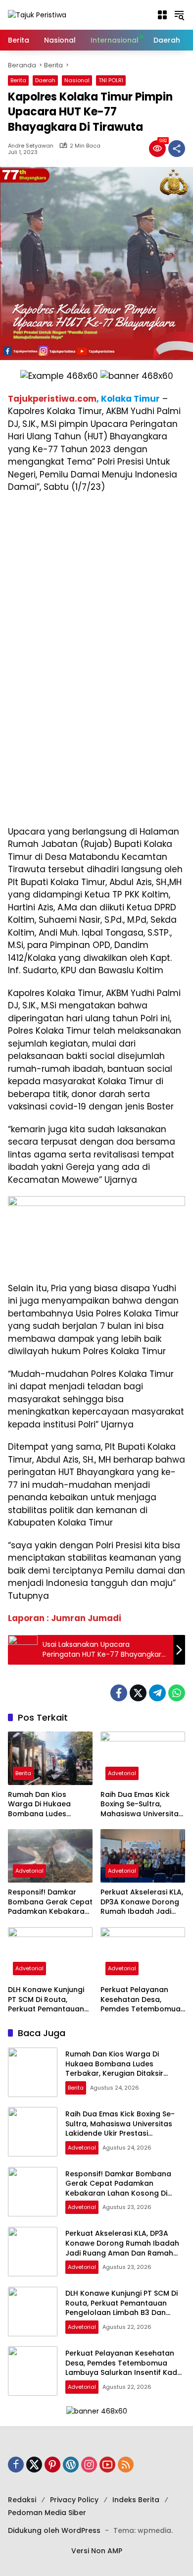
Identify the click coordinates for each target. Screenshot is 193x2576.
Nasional (77, 80)
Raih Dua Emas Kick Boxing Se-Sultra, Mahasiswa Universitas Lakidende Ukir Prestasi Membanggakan (142, 1805)
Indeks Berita (136, 2500)
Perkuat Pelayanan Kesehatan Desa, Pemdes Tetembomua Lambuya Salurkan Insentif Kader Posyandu (141, 2000)
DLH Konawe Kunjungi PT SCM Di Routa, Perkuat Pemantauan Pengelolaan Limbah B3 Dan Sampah (50, 2000)
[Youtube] (107, 2465)
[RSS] (126, 2465)
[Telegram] (157, 1693)
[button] (162, 15)
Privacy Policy (74, 2500)
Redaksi (22, 2500)
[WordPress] (71, 2465)
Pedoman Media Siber (47, 2513)
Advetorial (122, 1773)
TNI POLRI (111, 80)
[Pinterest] (52, 2465)
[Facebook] (119, 1693)
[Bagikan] (177, 149)
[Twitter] (138, 1693)
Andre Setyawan (31, 146)
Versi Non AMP (97, 2551)
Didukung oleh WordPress (54, 2530)
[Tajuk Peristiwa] (37, 14)
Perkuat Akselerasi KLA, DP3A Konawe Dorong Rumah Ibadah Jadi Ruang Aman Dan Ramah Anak (142, 1902)
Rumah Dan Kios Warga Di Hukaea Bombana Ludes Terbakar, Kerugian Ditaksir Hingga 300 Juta (43, 1805)
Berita (18, 80)
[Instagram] (89, 2465)
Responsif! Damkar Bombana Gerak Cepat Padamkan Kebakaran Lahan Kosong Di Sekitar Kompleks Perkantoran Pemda (50, 1902)
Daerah (45, 80)
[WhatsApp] (177, 1693)
